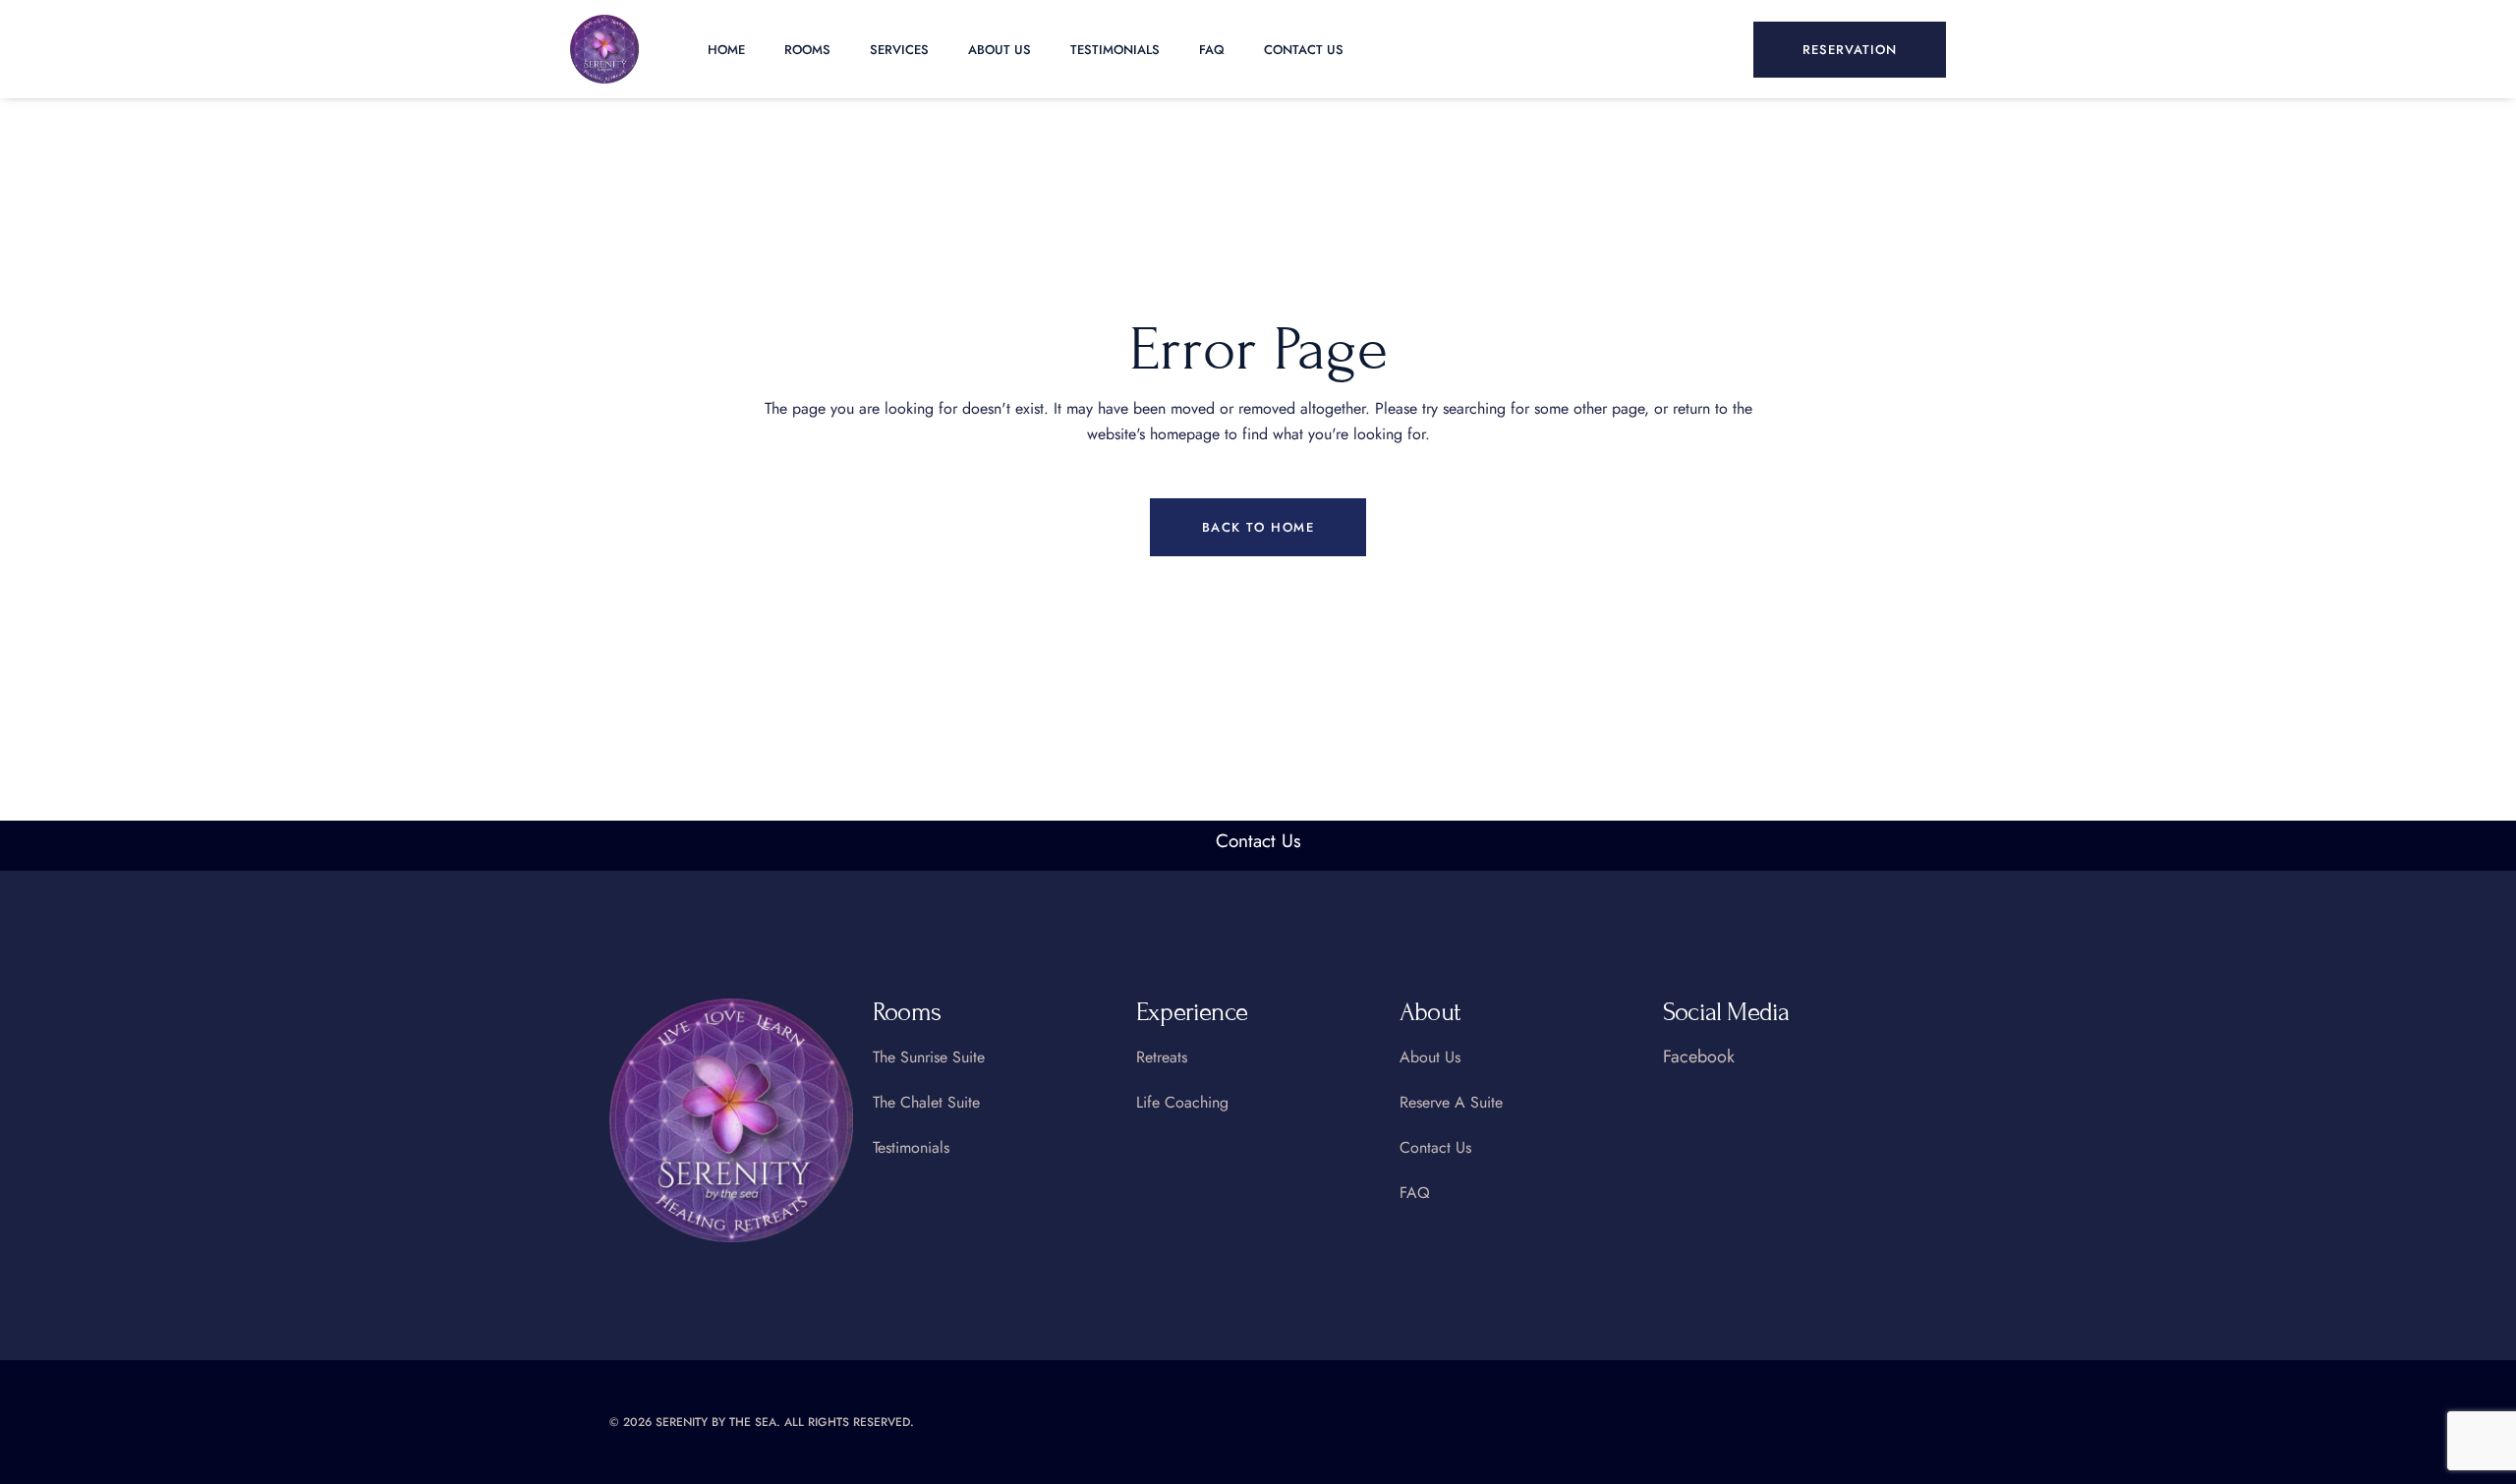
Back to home (1258, 527)
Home (726, 50)
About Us (1000, 50)
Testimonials (1115, 50)
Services (899, 50)
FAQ (1212, 50)
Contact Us (1304, 50)
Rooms (807, 50)
